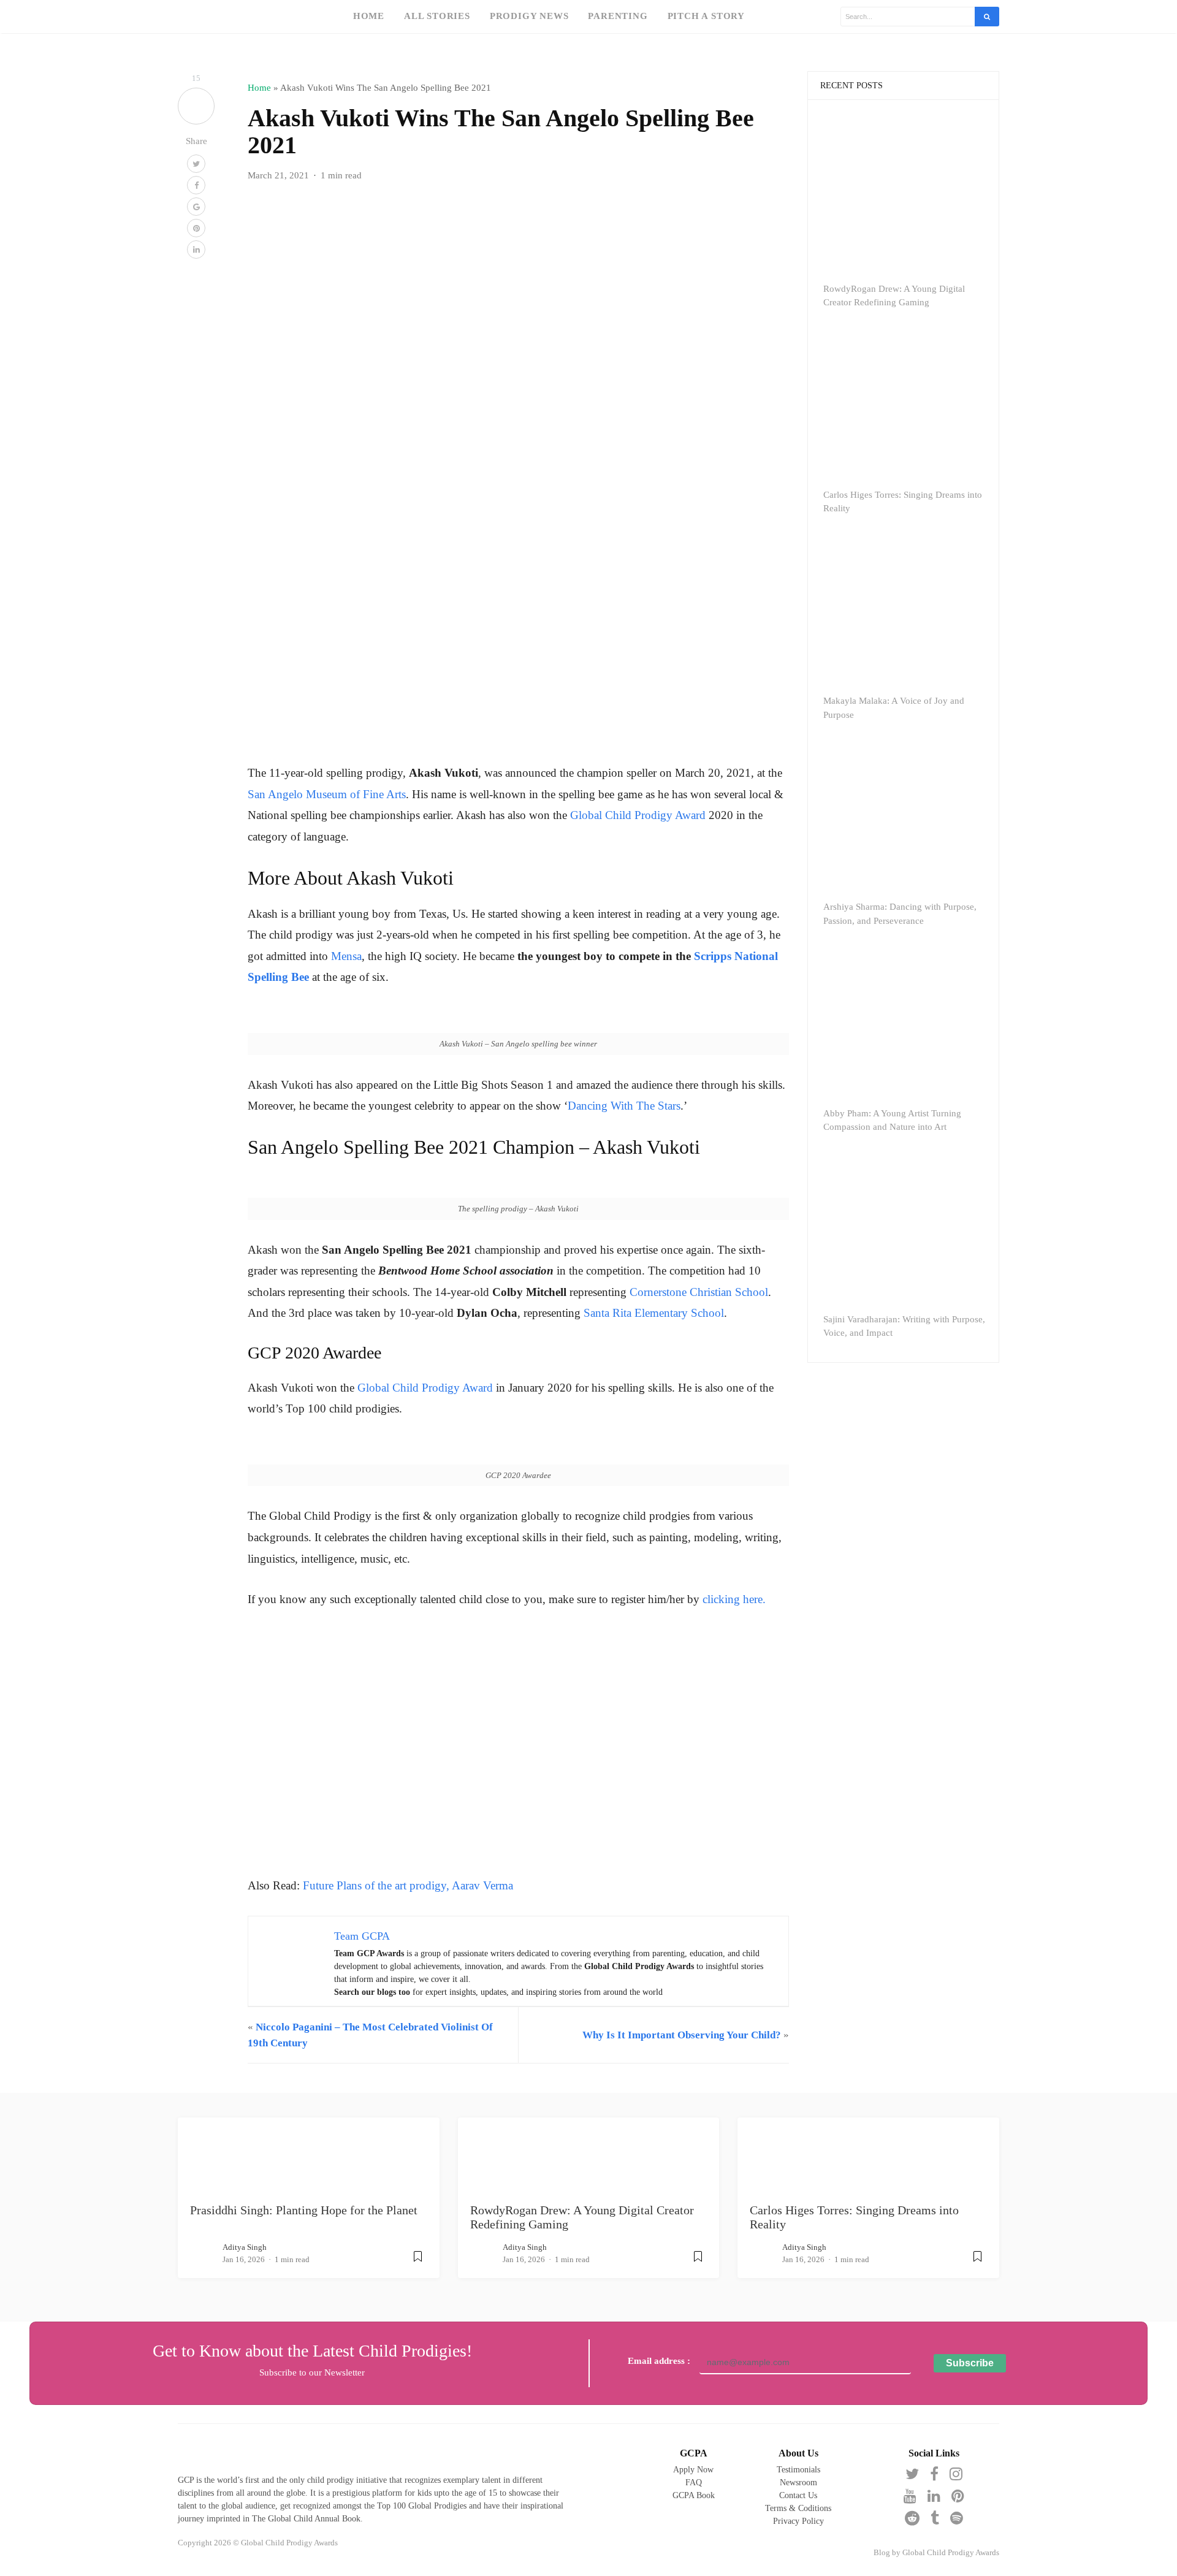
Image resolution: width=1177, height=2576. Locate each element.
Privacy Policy (798, 2521)
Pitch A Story (706, 16)
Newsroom (798, 2483)
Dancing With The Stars (624, 1106)
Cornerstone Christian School (697, 1292)
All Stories (437, 16)
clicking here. (734, 1599)
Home (369, 16)
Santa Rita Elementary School (654, 1313)
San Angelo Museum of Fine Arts (327, 794)
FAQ (694, 2483)
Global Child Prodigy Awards (951, 2553)
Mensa (346, 956)
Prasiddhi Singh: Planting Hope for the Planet (304, 2210)
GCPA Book (694, 2495)
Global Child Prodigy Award (638, 815)
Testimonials (798, 2470)
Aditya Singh (245, 2247)
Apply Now (693, 2470)
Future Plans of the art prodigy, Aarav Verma (408, 1885)
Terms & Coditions (798, 2508)
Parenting (618, 16)
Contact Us (798, 2495)
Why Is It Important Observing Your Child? (682, 2035)
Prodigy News (529, 16)
